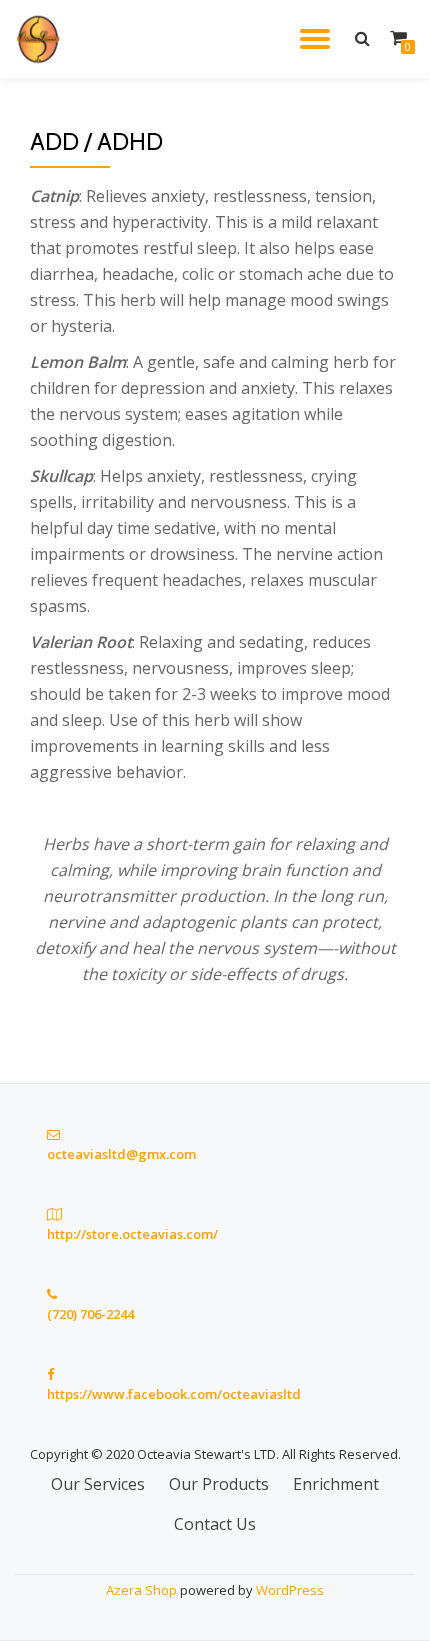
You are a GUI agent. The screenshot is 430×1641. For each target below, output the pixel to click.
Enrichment (336, 1484)
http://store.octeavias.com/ (132, 1234)
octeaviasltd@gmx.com (121, 1154)
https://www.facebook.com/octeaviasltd (174, 1394)
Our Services (98, 1484)
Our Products (219, 1484)
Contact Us (215, 1524)
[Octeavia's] (43, 39)
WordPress (290, 1590)
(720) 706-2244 (90, 1314)
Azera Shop (141, 1590)
